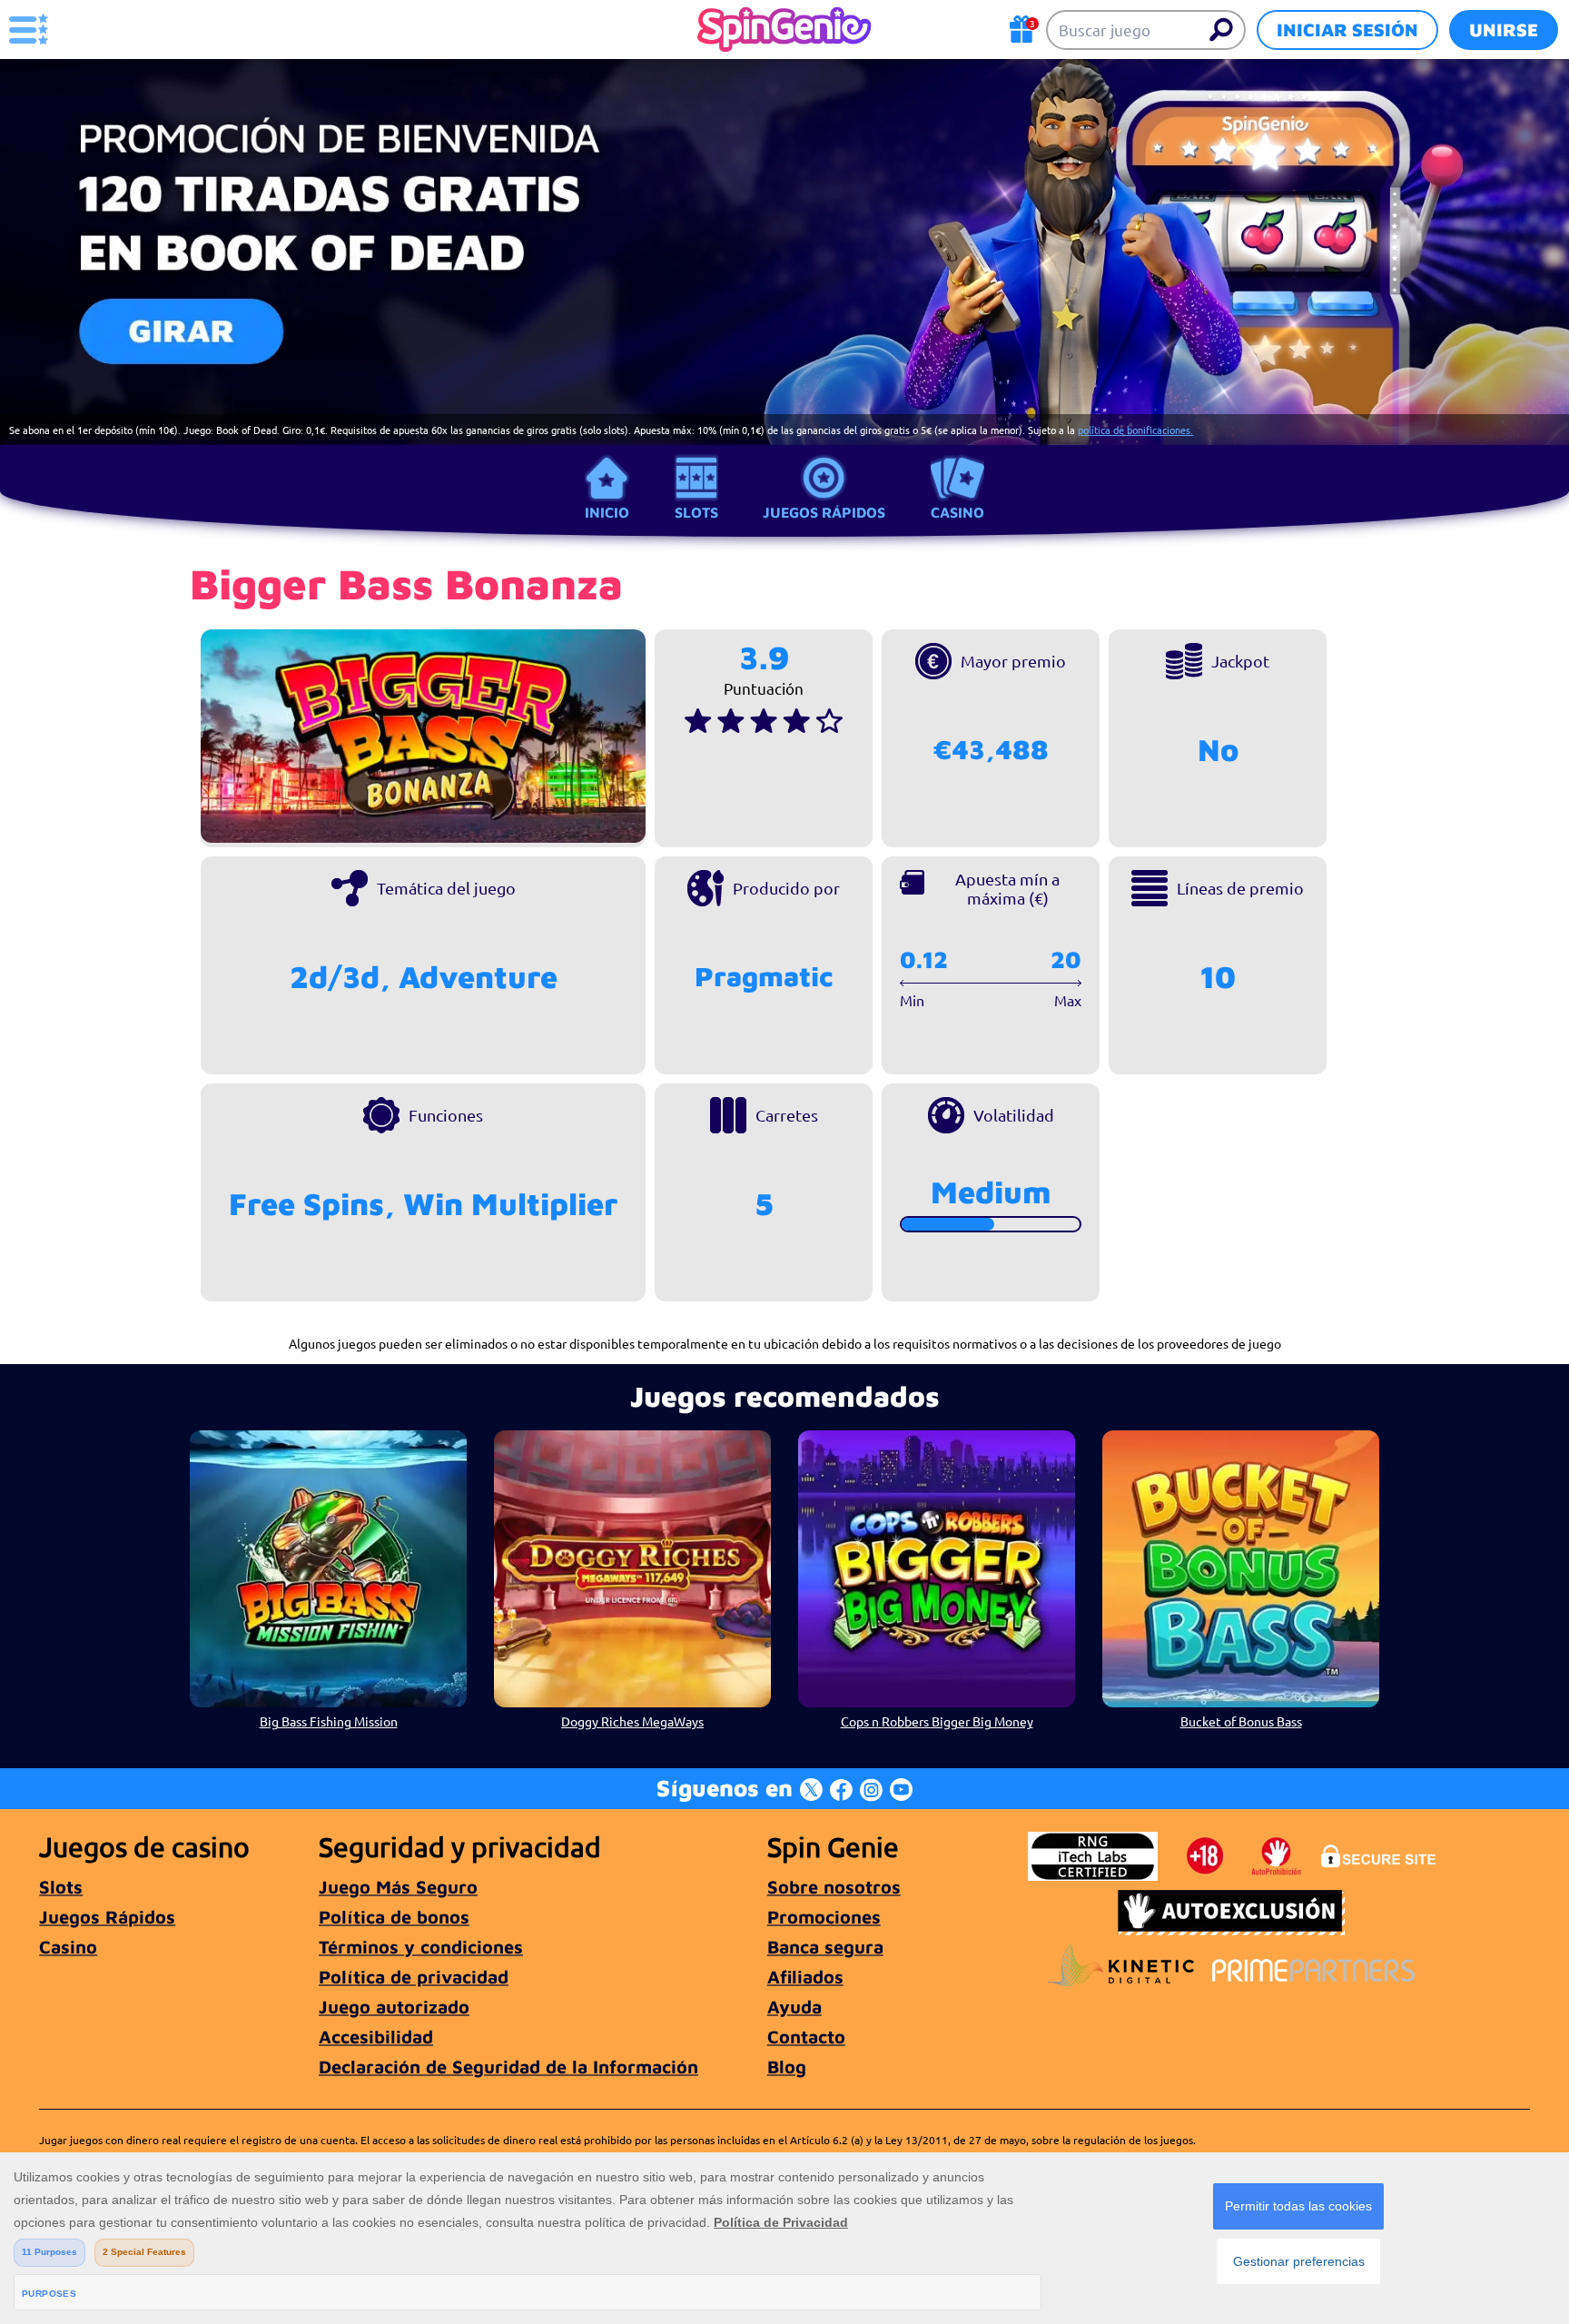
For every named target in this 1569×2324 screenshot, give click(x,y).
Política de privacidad (414, 1977)
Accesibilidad (376, 2037)
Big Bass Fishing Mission (329, 1721)
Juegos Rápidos (824, 512)
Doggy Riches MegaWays (632, 1721)
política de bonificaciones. (1135, 430)
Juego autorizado (394, 2007)
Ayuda (794, 2007)
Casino (957, 512)
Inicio (607, 512)
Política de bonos (394, 1917)
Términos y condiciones (421, 1947)
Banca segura (825, 1947)
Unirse (1504, 30)
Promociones (824, 1917)
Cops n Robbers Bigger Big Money (937, 1721)
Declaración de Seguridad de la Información (508, 2067)
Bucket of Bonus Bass (1241, 1721)
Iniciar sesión (1347, 30)
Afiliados (805, 1977)
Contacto (806, 2037)
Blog (787, 2067)
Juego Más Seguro (398, 1887)
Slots (696, 512)
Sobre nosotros (834, 1887)
